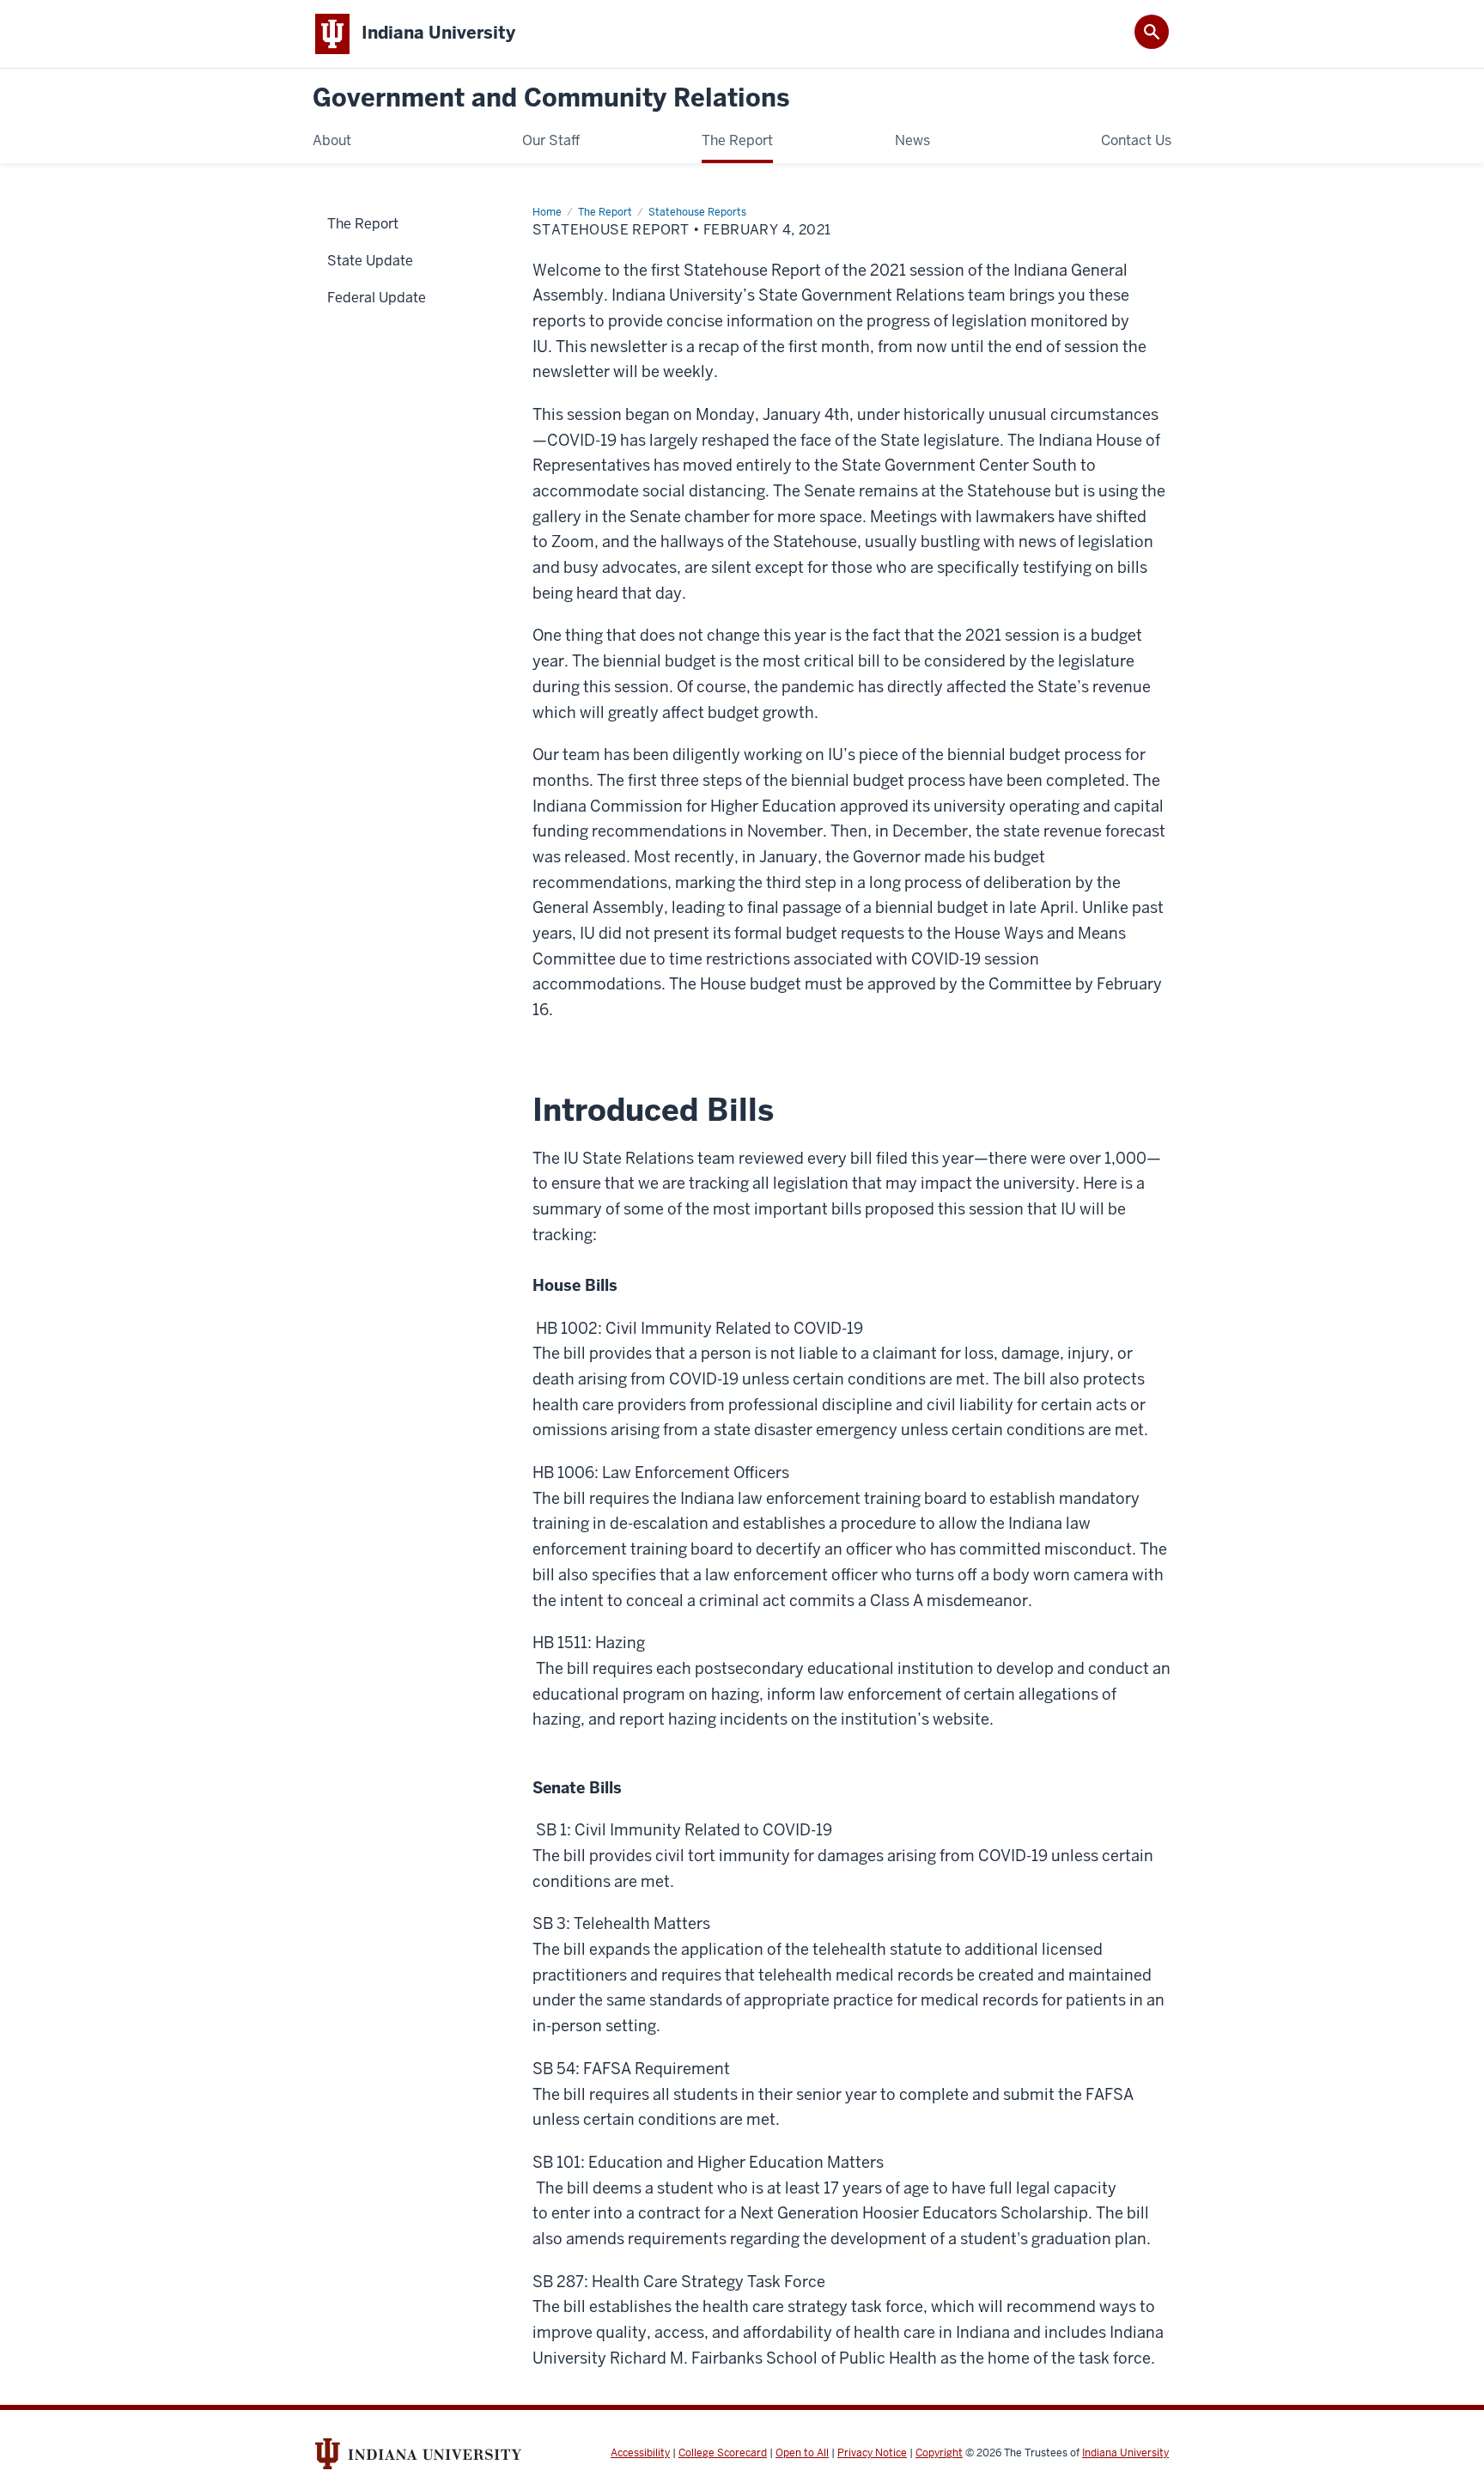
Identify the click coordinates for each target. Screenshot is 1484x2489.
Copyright (939, 2453)
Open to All (802, 2453)
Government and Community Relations (551, 98)
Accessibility (640, 2453)
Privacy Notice (872, 2453)
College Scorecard (723, 2453)
